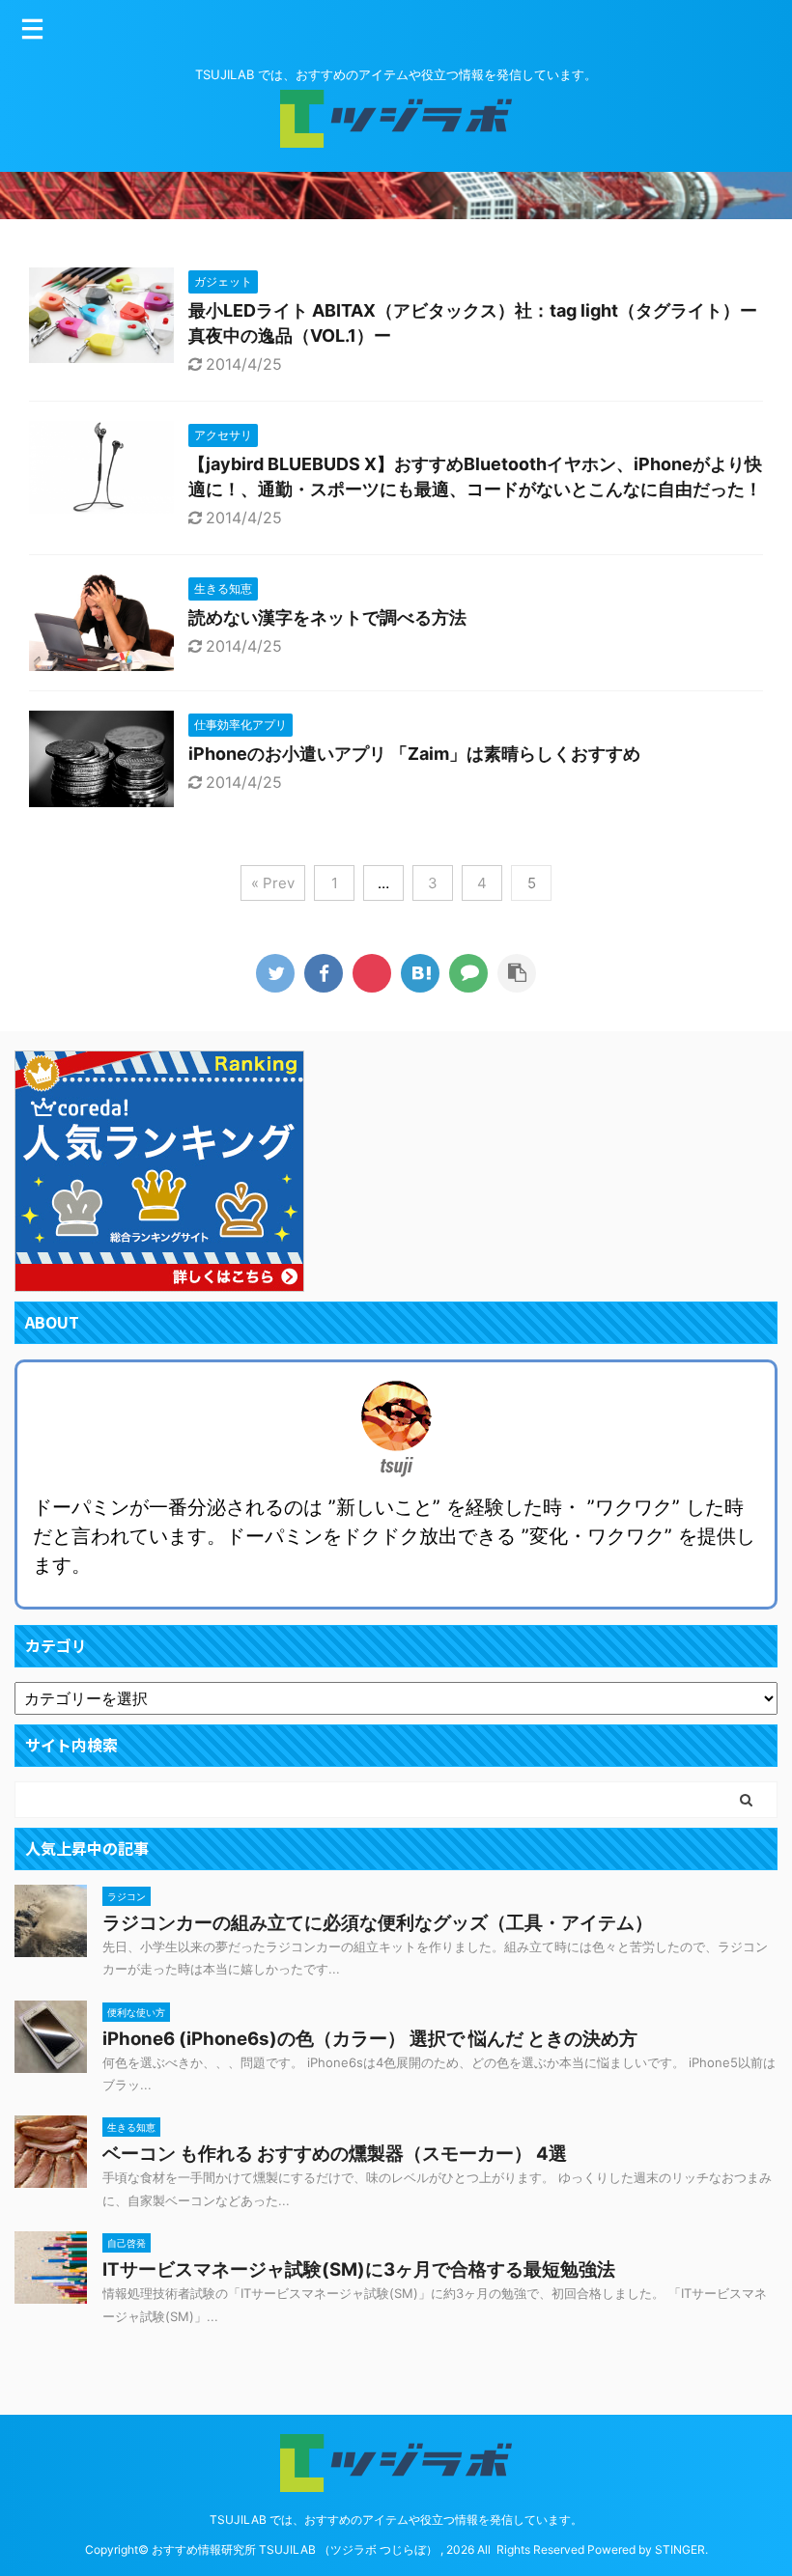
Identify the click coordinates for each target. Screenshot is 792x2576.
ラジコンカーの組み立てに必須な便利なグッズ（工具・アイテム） (378, 1923)
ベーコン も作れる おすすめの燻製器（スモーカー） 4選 (335, 2154)
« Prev (273, 883)
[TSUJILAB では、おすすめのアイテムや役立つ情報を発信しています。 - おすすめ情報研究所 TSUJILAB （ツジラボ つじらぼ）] (420, 973)
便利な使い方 (136, 2012)
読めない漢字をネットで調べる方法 (327, 617)
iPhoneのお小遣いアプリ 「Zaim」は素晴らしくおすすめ (414, 754)
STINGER (680, 2549)
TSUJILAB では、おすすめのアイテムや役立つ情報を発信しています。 (396, 2520)
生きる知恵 (131, 2127)
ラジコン (127, 1896)
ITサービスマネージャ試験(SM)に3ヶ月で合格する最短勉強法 (359, 2269)
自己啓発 (127, 2243)
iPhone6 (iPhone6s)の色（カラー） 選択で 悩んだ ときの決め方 (370, 2039)
